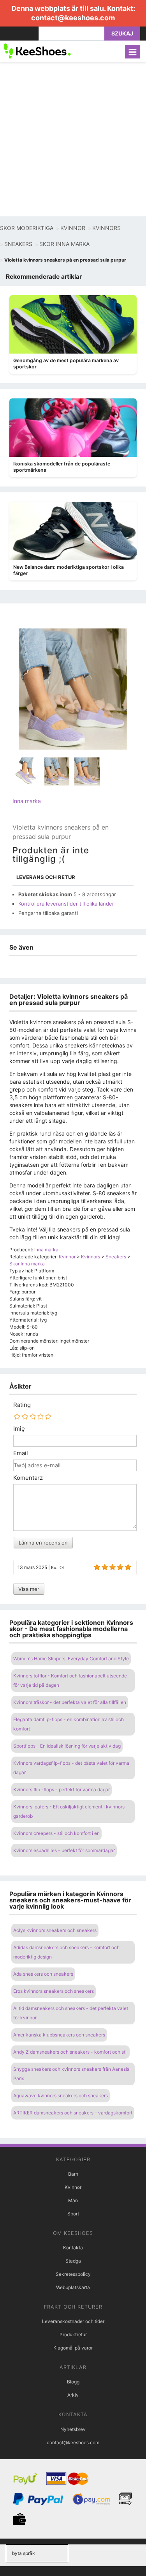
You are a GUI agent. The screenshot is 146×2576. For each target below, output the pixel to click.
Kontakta (73, 2248)
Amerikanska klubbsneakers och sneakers (59, 2035)
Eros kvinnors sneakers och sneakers (54, 1991)
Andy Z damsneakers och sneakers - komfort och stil (70, 2052)
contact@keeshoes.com (73, 18)
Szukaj (122, 33)
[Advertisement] (73, 139)
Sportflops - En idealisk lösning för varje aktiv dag (67, 1746)
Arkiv (73, 2395)
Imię (19, 1429)
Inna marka (27, 801)
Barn (73, 2174)
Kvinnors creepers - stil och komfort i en (56, 1833)
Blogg (73, 2382)
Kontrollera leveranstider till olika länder (66, 904)
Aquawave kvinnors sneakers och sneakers (61, 2096)
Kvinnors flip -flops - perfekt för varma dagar (62, 1790)
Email (21, 1453)
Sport (73, 2214)
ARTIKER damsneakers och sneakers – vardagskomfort (73, 2113)
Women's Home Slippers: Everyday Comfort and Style (71, 1659)
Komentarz (28, 1478)
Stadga (73, 2261)
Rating (22, 1405)
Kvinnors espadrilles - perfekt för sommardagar (64, 1850)
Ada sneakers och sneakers (43, 1974)
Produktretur (73, 2334)
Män (73, 2200)
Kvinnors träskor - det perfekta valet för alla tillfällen (70, 1702)
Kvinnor (73, 2187)
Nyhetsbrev (73, 2429)
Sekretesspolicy (73, 2274)
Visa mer (29, 1589)
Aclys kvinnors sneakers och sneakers (55, 1930)
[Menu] (133, 52)
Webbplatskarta (73, 2287)
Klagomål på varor (73, 2348)
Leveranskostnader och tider (73, 2321)
